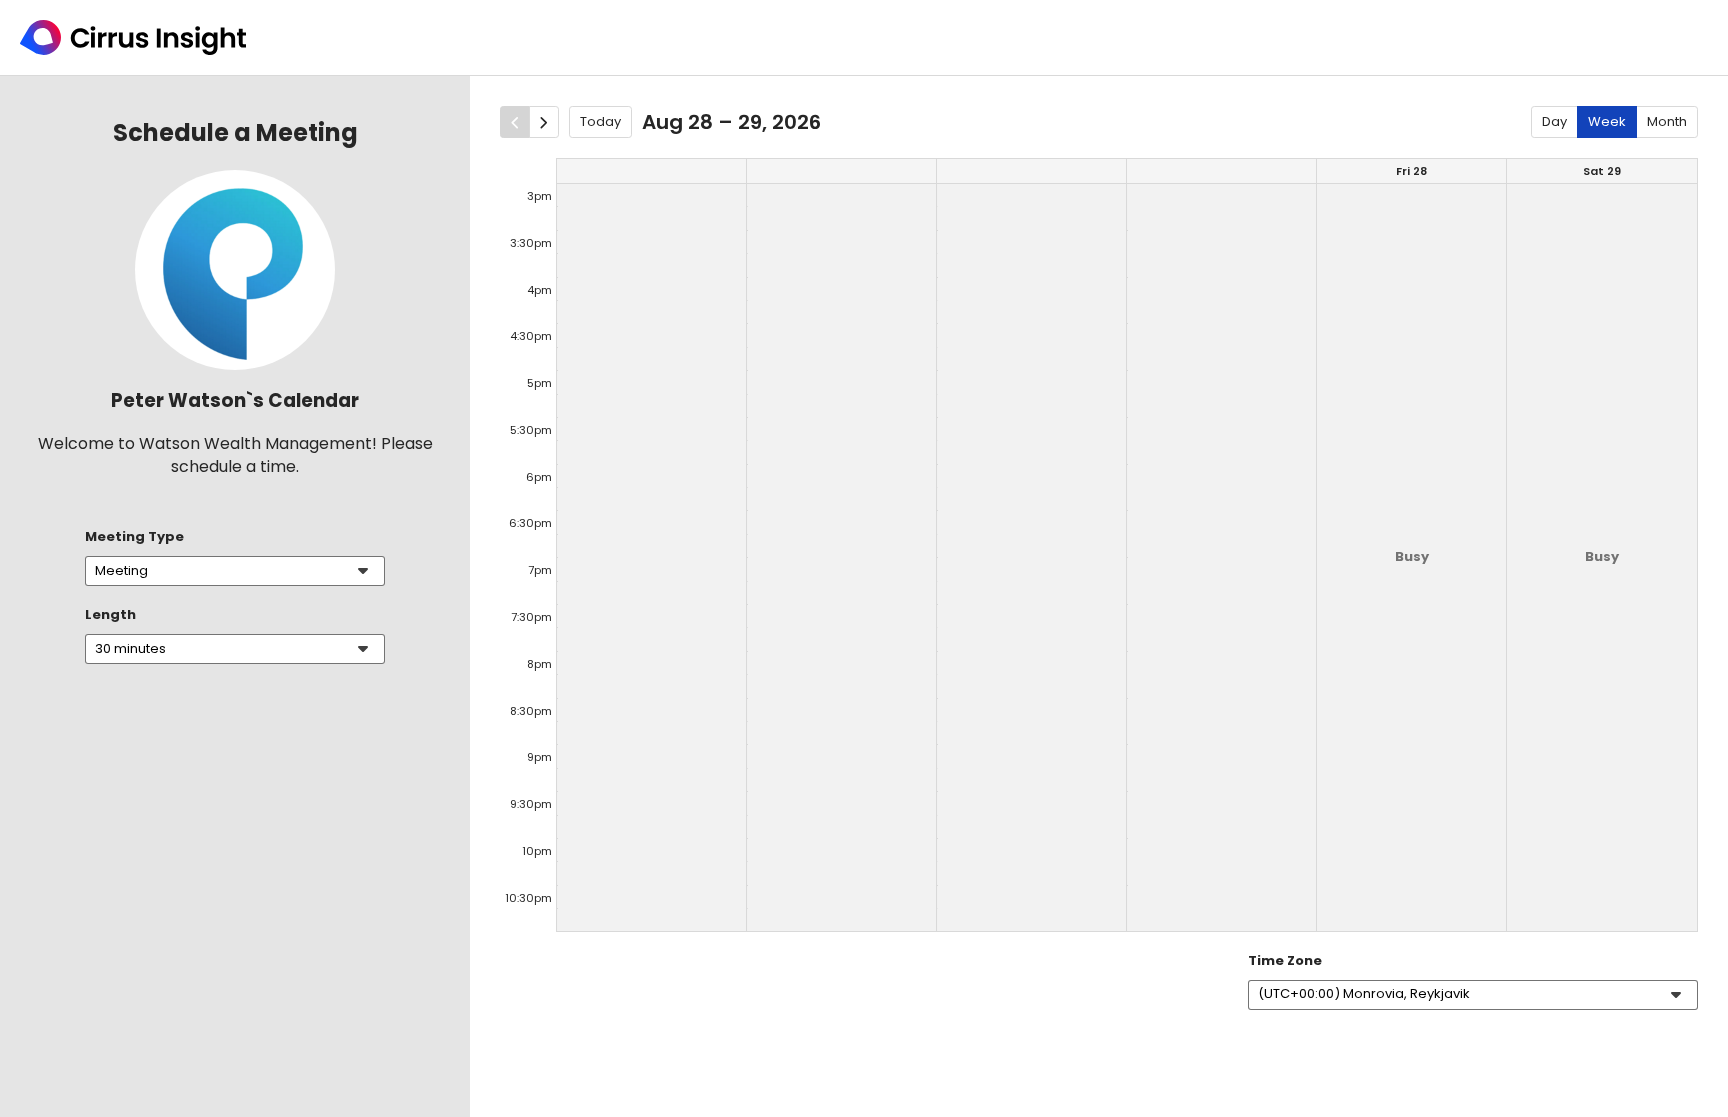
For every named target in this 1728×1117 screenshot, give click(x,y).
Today (600, 121)
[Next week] (544, 122)
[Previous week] (515, 122)
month (1667, 121)
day (1554, 121)
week (1607, 121)
